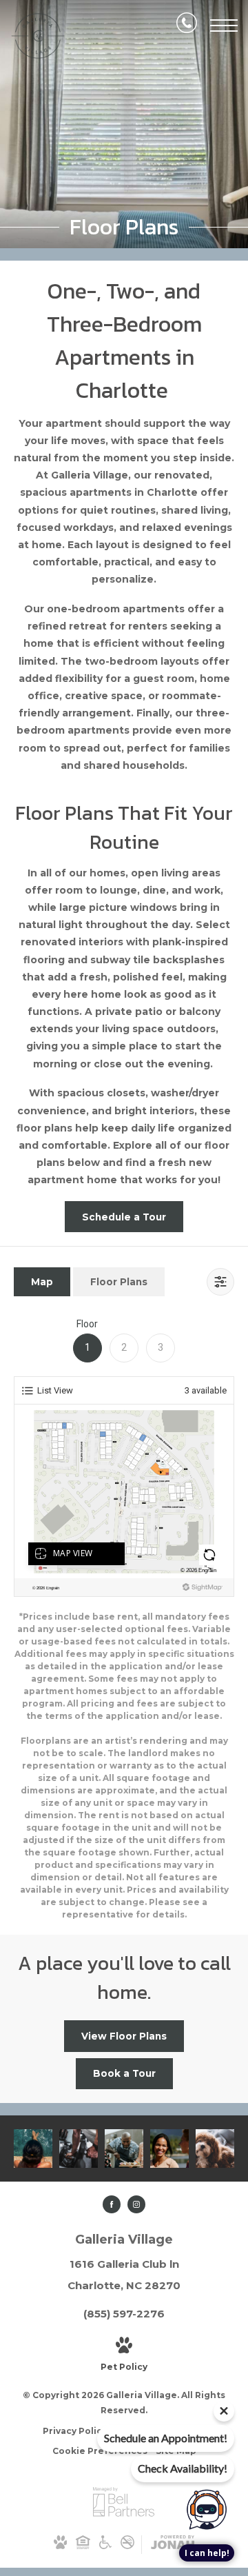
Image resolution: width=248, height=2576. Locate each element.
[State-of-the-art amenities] (79, 2149)
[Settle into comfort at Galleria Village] (169, 2149)
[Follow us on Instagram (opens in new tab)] (136, 2204)
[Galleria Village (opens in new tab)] (124, 2514)
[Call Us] (187, 26)
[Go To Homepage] (38, 36)
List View (55, 1390)
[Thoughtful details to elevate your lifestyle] (124, 2149)
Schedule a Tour (124, 1217)
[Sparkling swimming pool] (33, 2149)
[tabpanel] (124, 1619)
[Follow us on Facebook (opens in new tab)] (112, 2204)
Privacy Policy (75, 2431)
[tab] (42, 1281)
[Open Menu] (224, 26)
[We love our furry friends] (215, 2149)
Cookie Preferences (100, 2451)
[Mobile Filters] (220, 1282)
